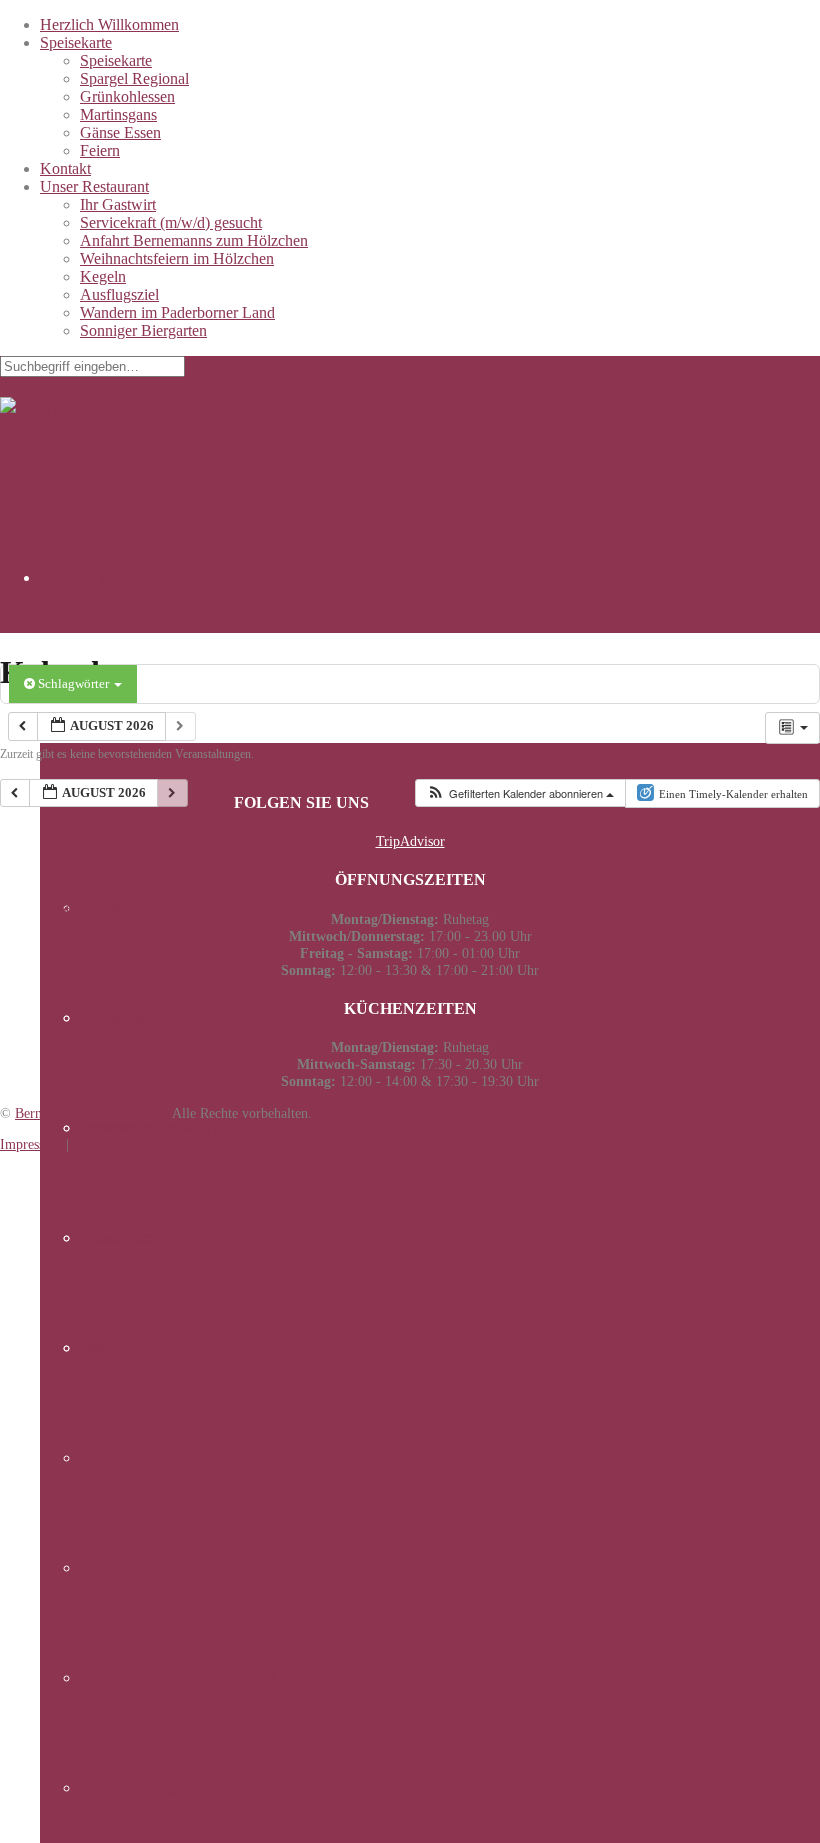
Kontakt (65, 168)
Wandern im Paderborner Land (177, 312)
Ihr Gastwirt (118, 204)
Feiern (100, 150)
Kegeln (103, 276)
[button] (520, 793)
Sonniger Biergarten (143, 330)
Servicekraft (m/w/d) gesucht (171, 222)
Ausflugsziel (119, 294)
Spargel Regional (134, 78)
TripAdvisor (410, 841)
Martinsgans (118, 114)
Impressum (31, 1144)
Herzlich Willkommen (109, 24)
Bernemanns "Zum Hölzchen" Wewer (196, 484)
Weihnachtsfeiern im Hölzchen (177, 258)
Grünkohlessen (127, 96)
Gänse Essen (120, 132)
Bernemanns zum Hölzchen (92, 1113)
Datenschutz (107, 1144)
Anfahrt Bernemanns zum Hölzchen (194, 240)
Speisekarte (76, 42)
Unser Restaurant (94, 186)
